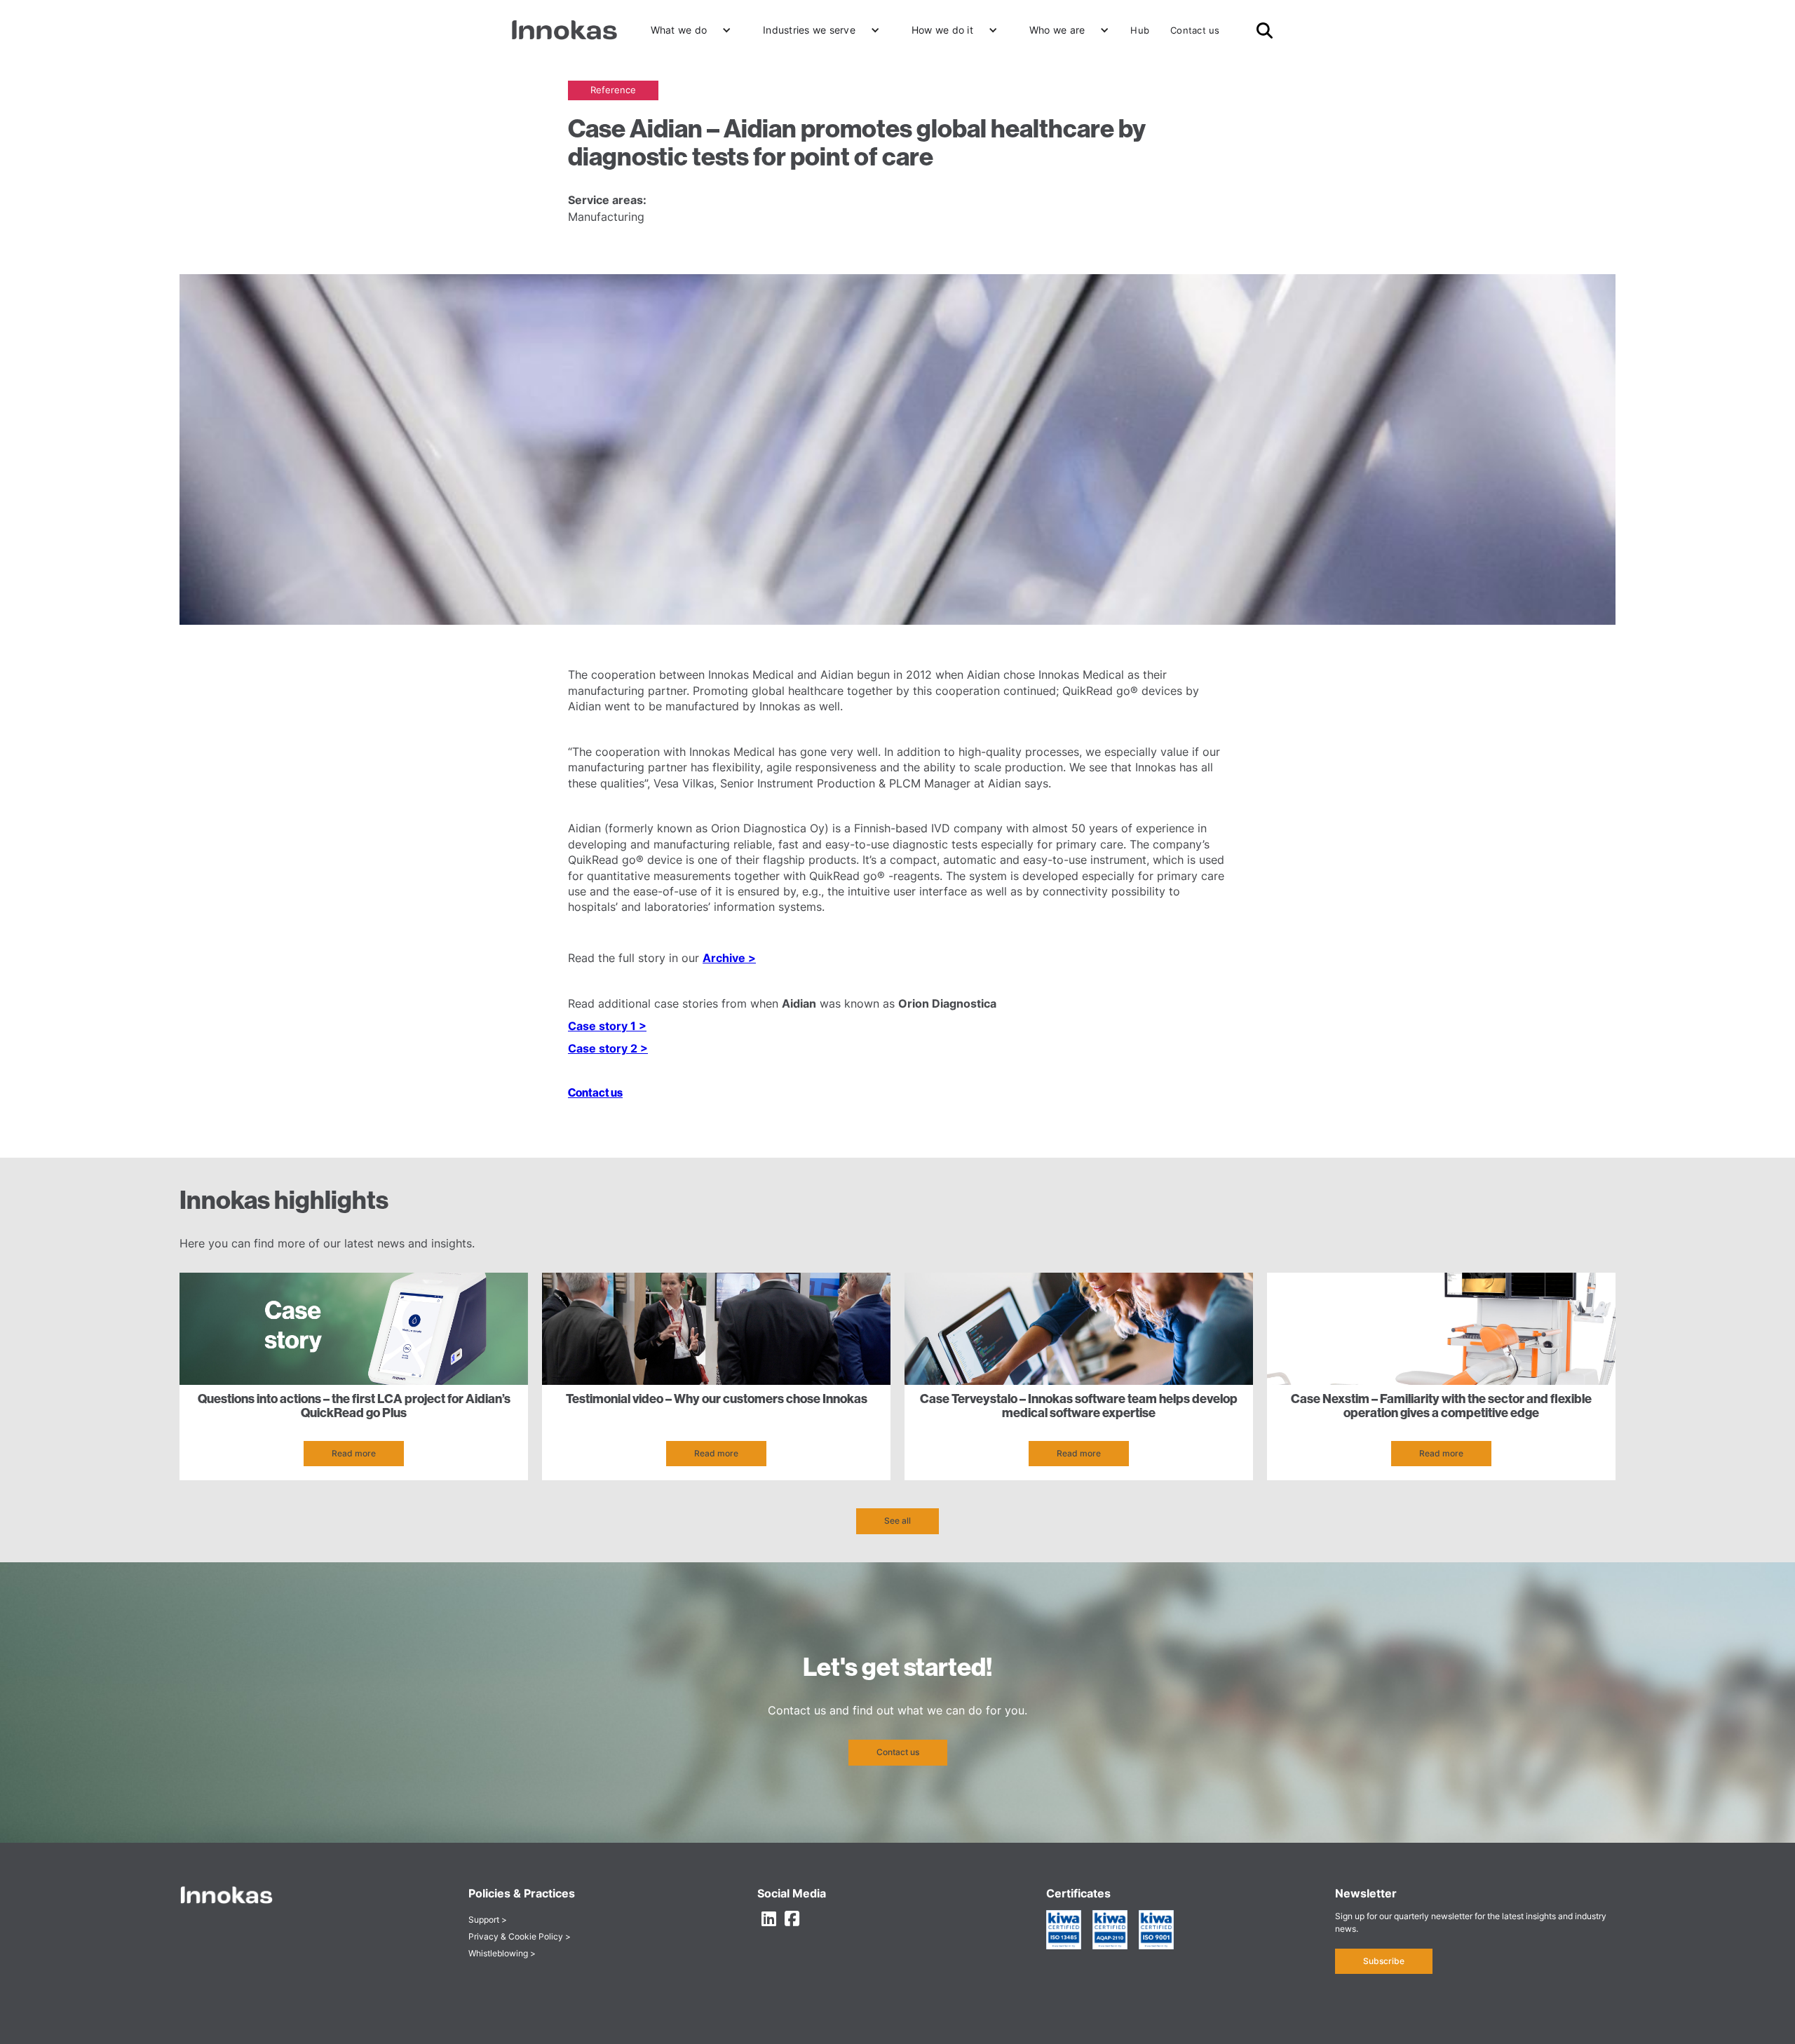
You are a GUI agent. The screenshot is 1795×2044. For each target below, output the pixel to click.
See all (897, 1521)
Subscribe (1384, 1961)
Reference (613, 90)
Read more (354, 1453)
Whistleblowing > (502, 1953)
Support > (488, 1920)
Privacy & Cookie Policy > (520, 1936)
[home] (564, 30)
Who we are (1057, 30)
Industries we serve (809, 30)
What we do (679, 30)
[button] (686, 30)
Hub (1140, 30)
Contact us (1195, 30)
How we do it (942, 30)
